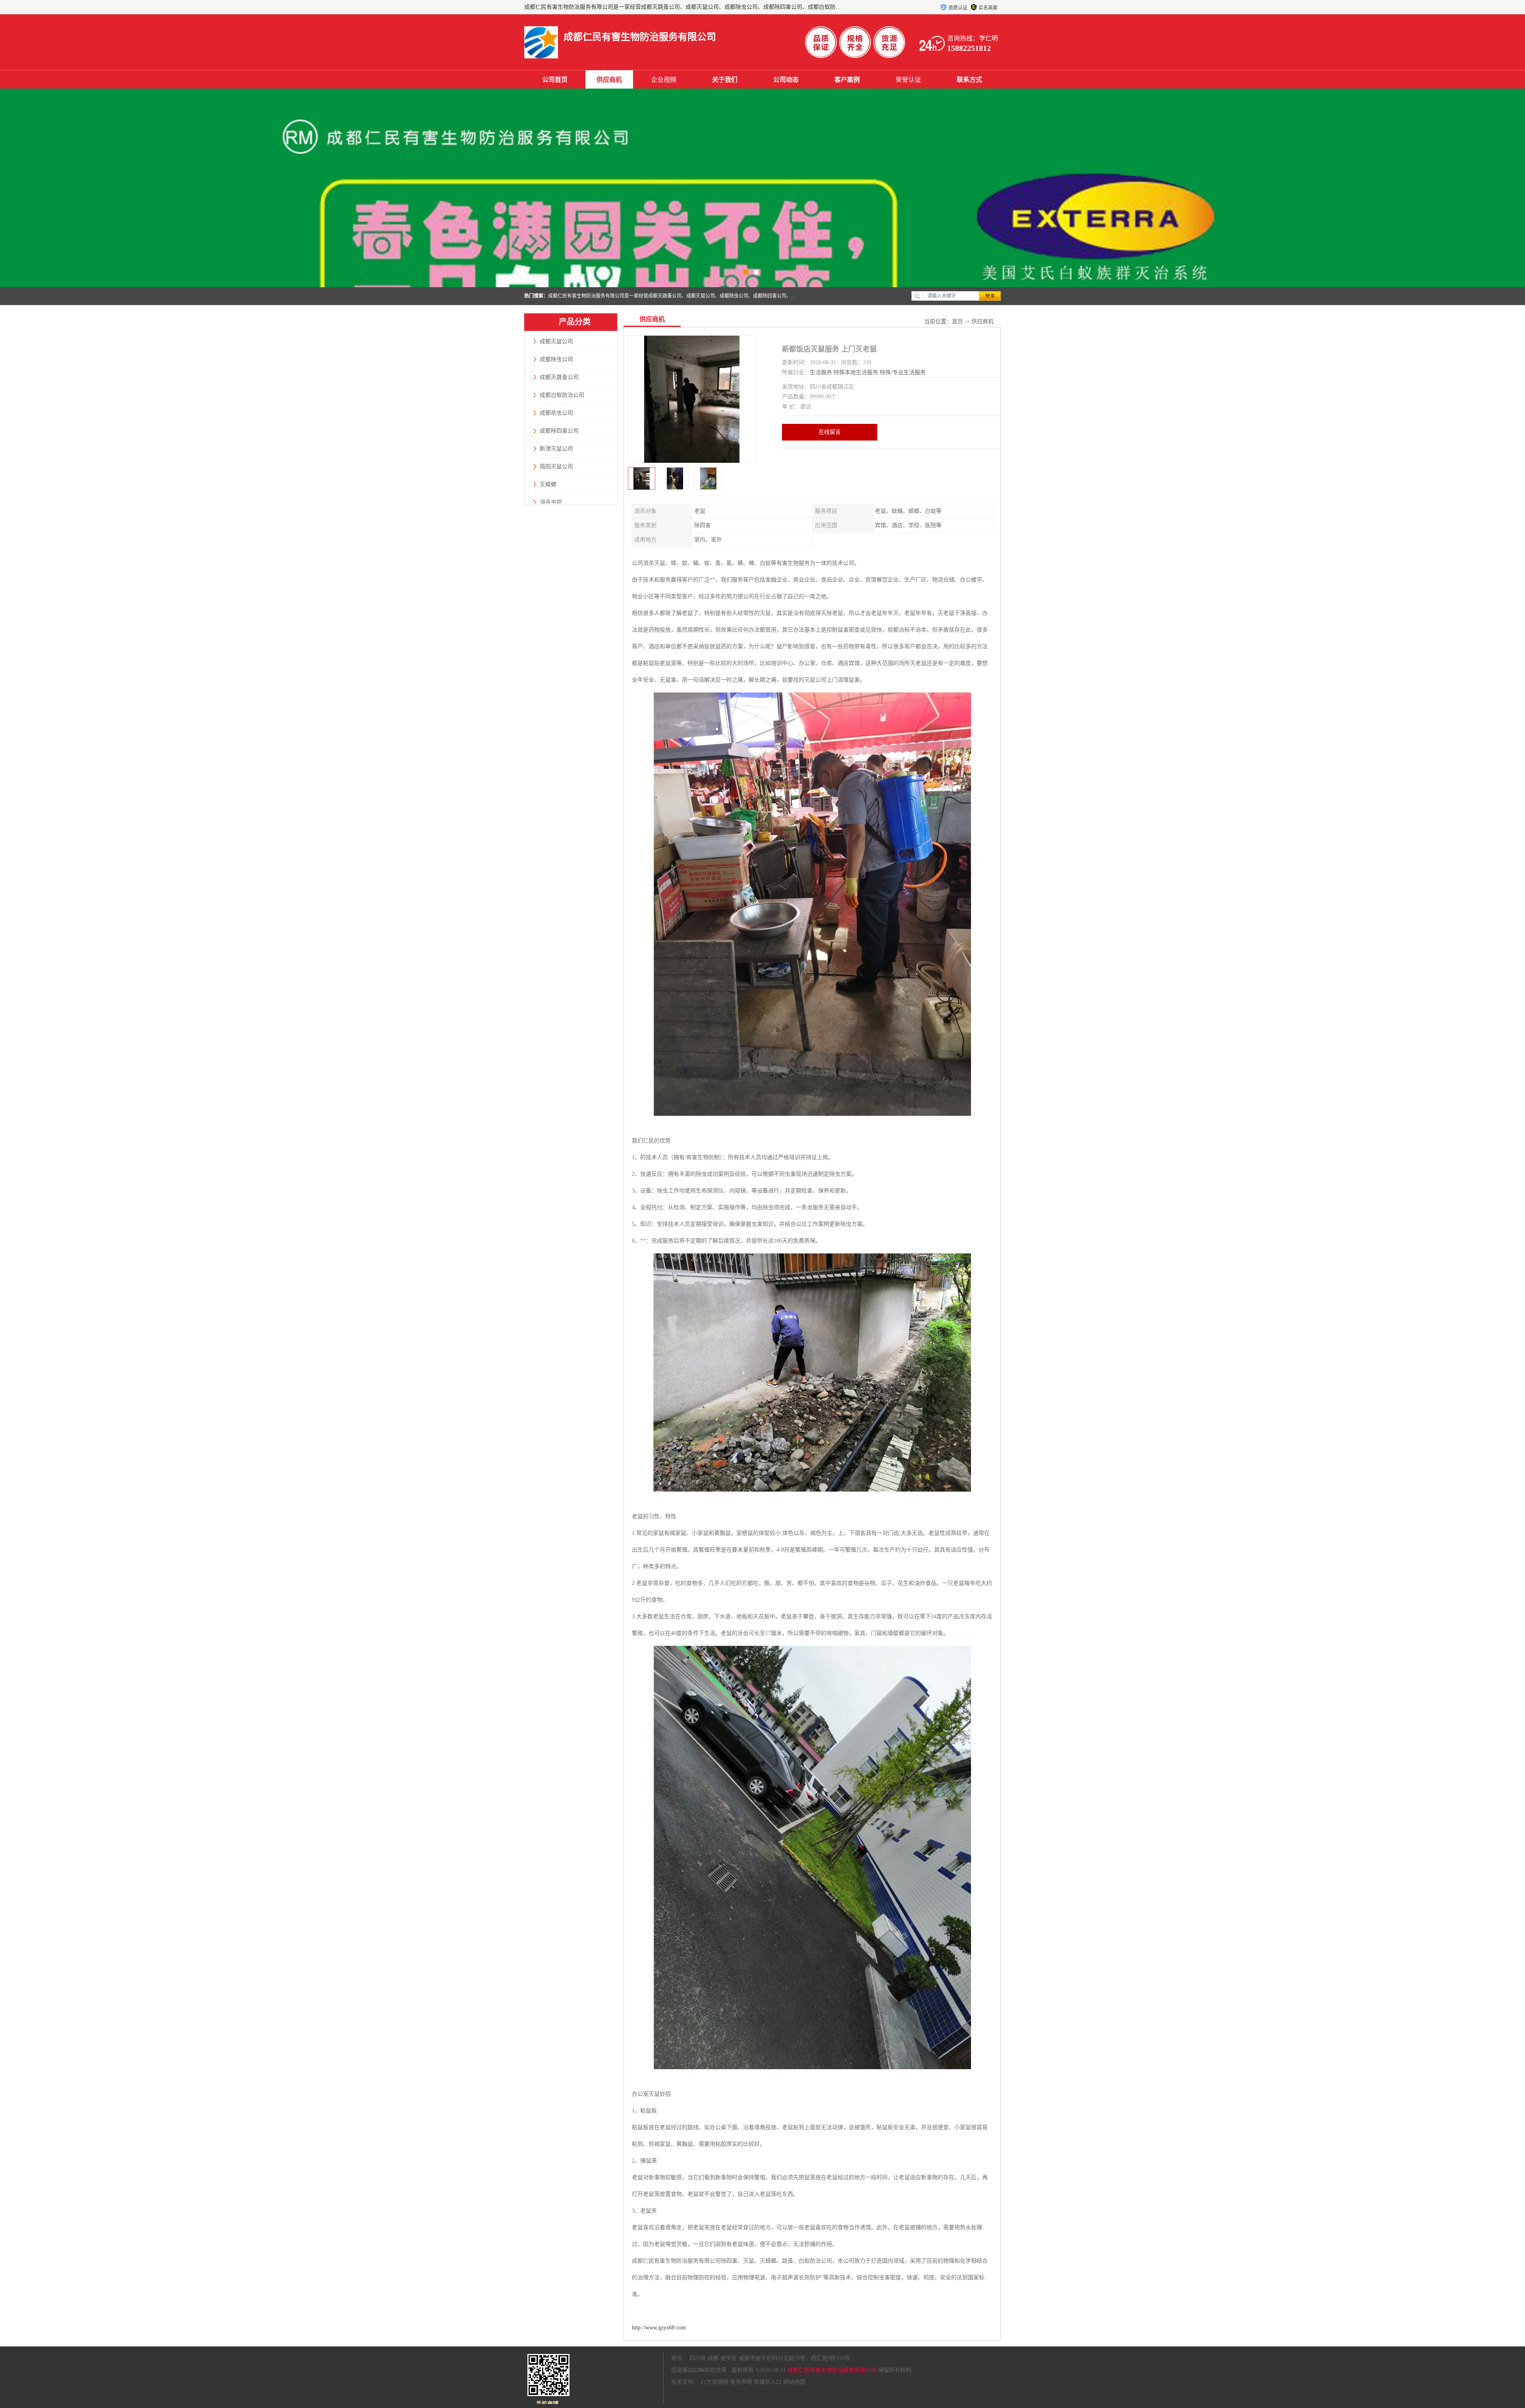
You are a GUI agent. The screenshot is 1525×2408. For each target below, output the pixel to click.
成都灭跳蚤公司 (559, 377)
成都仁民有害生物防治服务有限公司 (832, 2370)
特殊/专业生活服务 (903, 372)
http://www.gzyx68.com (659, 2328)
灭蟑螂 (548, 484)
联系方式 (969, 80)
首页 (957, 322)
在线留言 (830, 432)
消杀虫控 (551, 502)
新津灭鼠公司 (556, 449)
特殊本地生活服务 (856, 372)
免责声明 (741, 2382)
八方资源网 (714, 2382)
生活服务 (821, 372)
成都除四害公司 (559, 431)
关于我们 (725, 80)
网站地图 (794, 2382)
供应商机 (609, 80)
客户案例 (847, 80)
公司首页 (555, 80)
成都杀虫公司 (556, 413)
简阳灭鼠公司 (556, 467)
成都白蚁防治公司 (562, 395)
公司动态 (786, 80)
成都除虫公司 (556, 359)
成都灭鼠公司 (556, 341)
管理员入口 (768, 2382)
